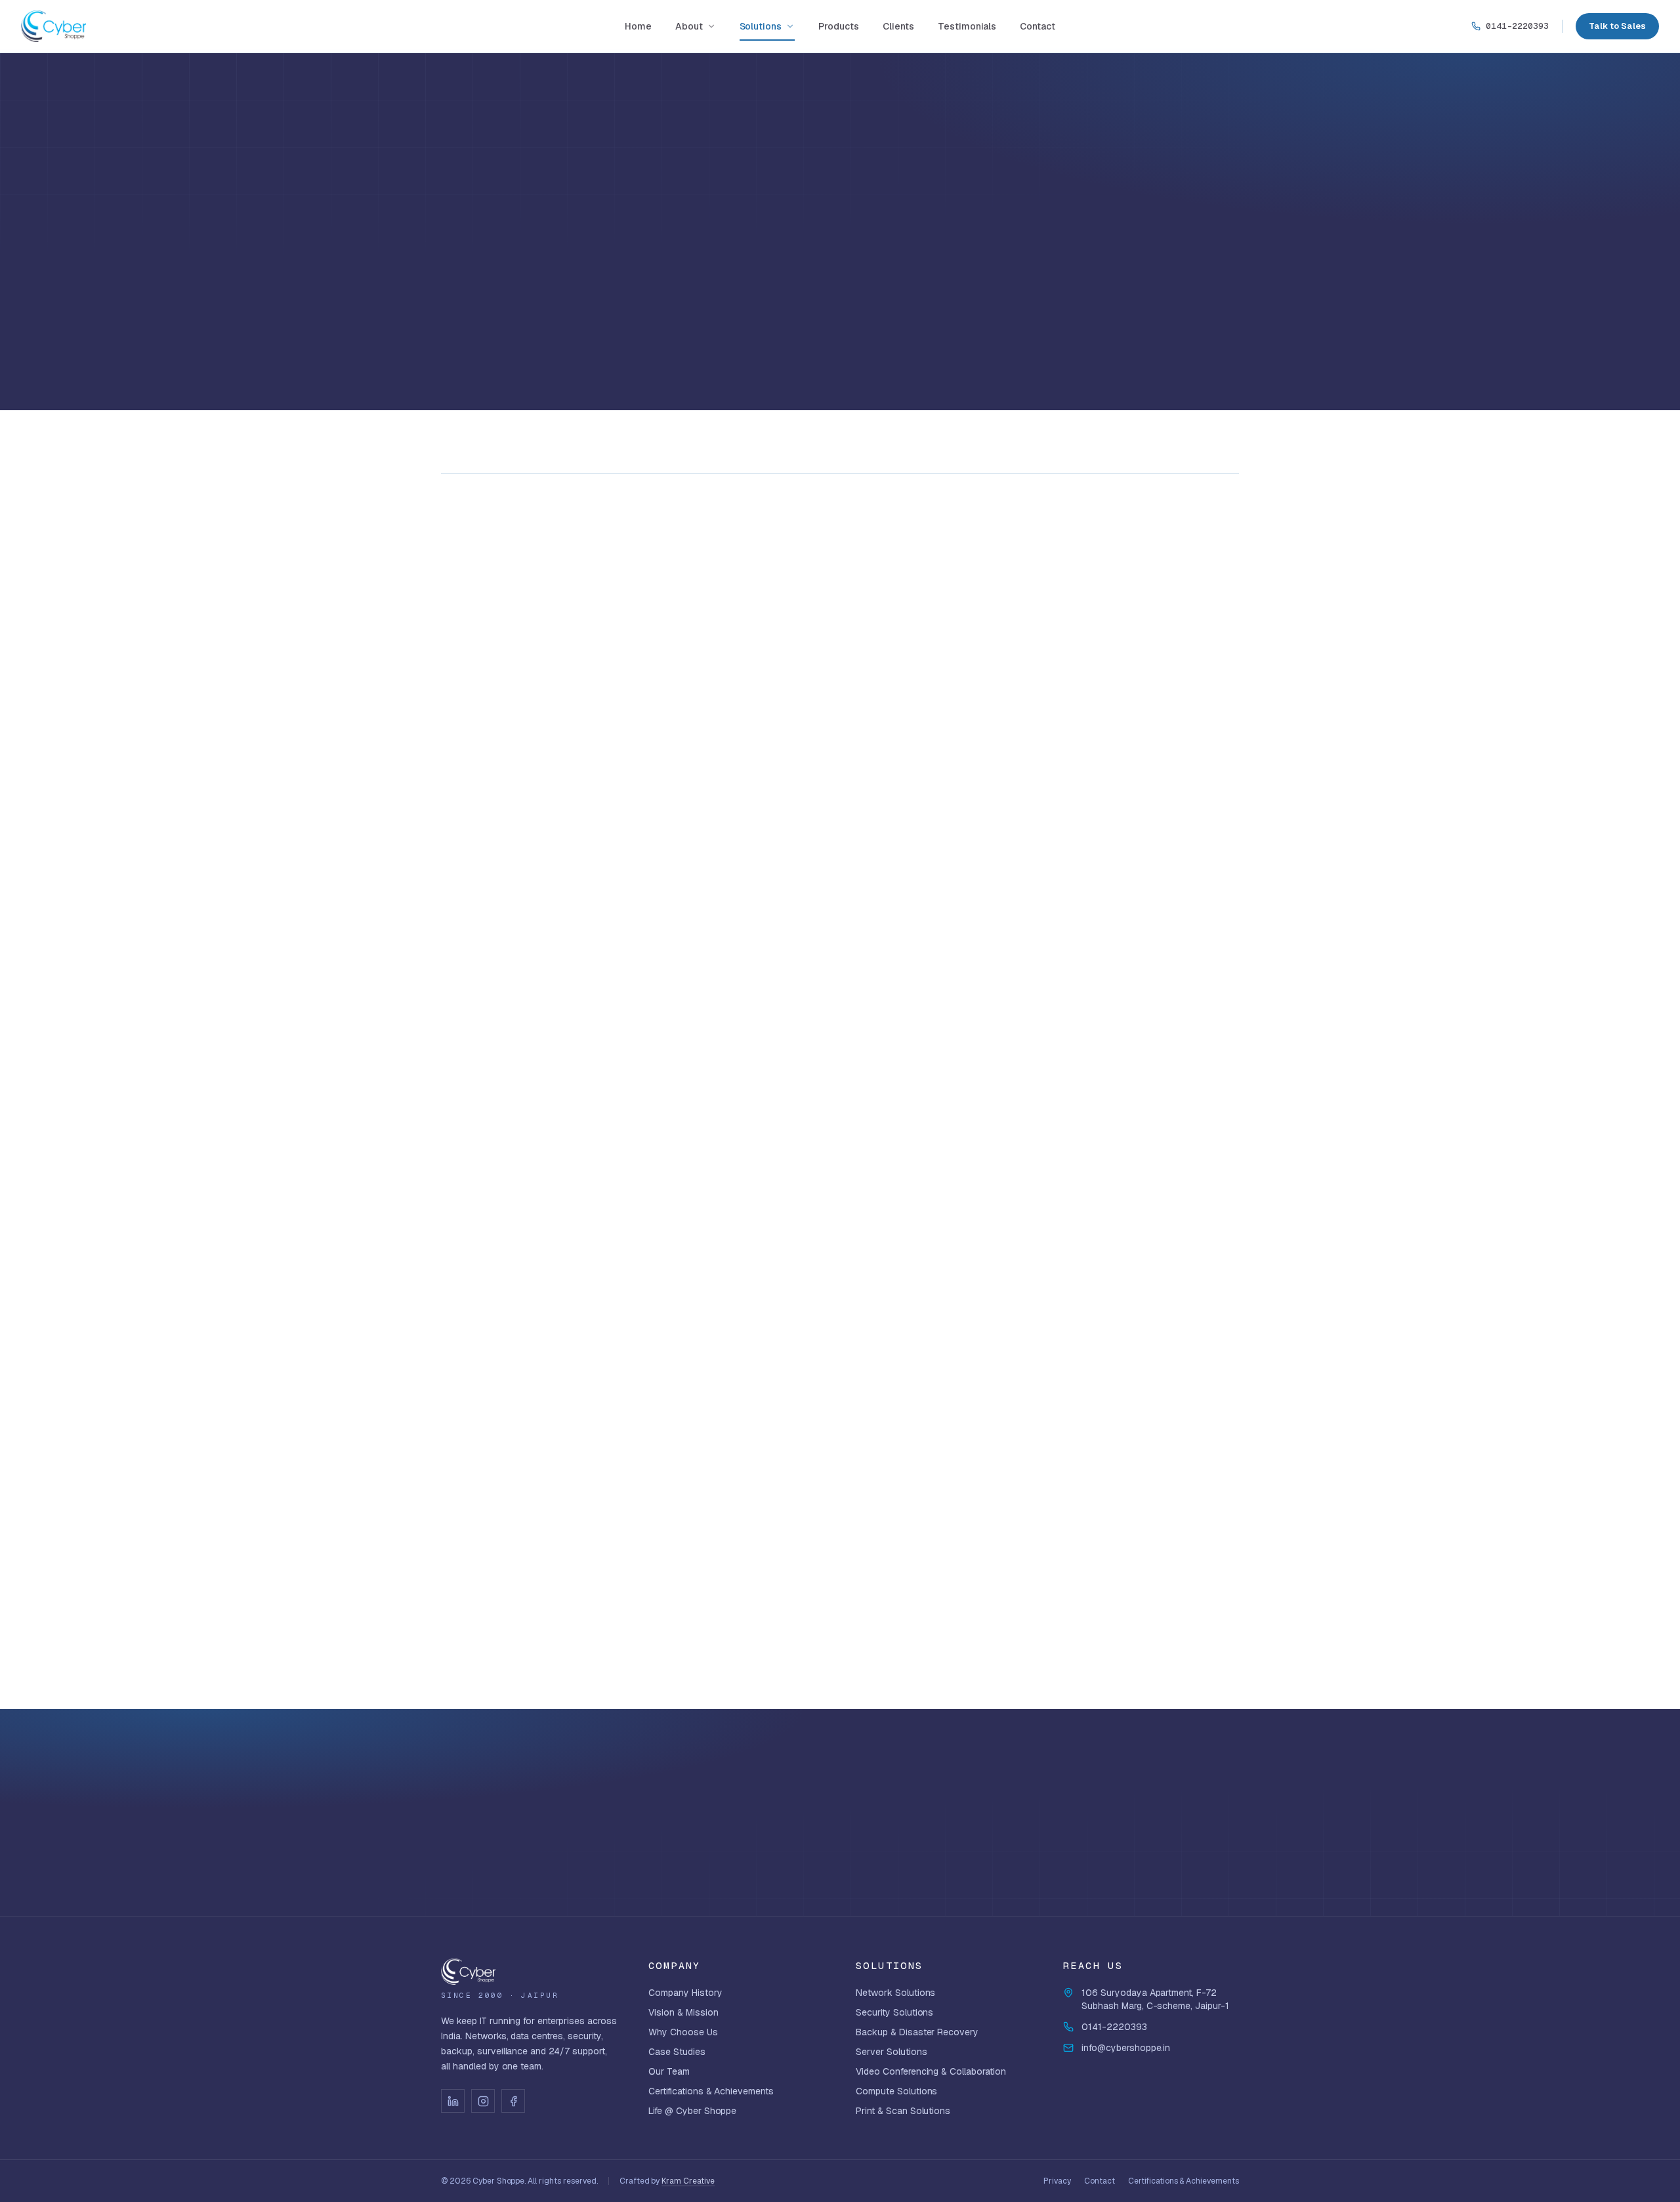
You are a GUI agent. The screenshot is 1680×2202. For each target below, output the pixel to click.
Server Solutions (892, 2052)
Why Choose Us (683, 2032)
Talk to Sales (1617, 26)
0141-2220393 (1517, 26)
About (689, 26)
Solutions (761, 26)
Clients (898, 26)
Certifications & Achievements (711, 2091)
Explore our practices (1156, 1849)
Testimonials (967, 26)
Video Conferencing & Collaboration (931, 2071)
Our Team (669, 2071)
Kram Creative (688, 2181)
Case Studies (677, 2052)
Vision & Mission (683, 2012)
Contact (1038, 26)
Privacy (1057, 2181)
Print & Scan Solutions (903, 2111)
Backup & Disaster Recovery (917, 2032)
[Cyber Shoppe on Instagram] (483, 2101)
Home (638, 26)
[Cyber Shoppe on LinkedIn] (453, 2101)
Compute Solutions (896, 2091)
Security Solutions (894, 2012)
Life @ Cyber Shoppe (692, 2111)
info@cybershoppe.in (1126, 2048)
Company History (685, 1993)
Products (839, 26)
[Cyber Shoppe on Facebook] (513, 2101)
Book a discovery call (1148, 1805)
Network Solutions (895, 1993)
